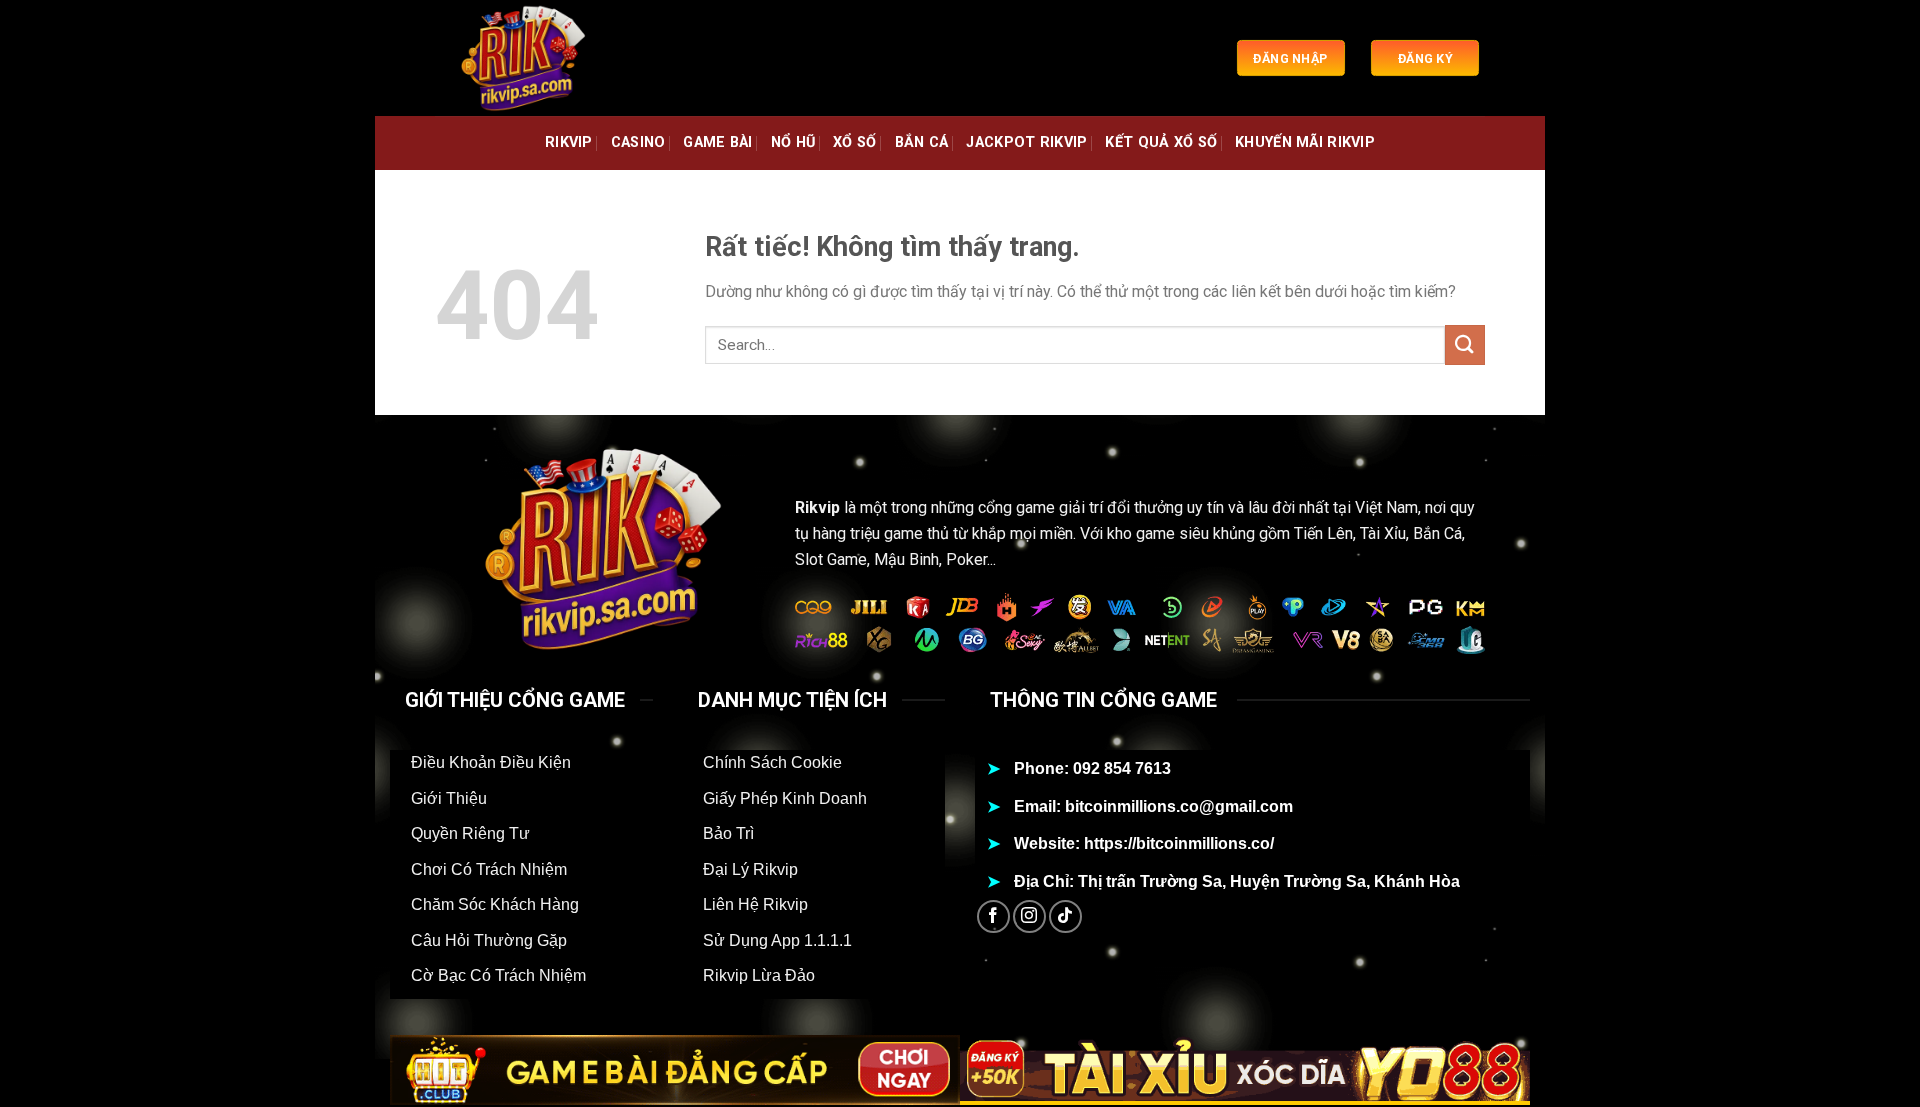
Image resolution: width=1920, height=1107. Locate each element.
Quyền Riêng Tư (470, 833)
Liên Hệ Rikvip (755, 904)
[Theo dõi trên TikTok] (1065, 916)
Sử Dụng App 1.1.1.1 (777, 940)
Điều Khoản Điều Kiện (491, 762)
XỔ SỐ (854, 142)
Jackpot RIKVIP (1026, 142)
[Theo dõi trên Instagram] (1029, 916)
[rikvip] (535, 58)
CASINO (638, 142)
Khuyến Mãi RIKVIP (1305, 142)
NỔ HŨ (793, 142)
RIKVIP (569, 142)
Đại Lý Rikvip (750, 869)
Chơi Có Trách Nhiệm (489, 869)
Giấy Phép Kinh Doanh (785, 798)
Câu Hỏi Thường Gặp (489, 940)
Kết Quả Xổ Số (1161, 142)
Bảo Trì (728, 833)
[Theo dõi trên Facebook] (993, 916)
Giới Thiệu (449, 798)
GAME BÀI (717, 142)
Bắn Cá (922, 142)
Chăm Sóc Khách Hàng (495, 904)
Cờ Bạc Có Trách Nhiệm (498, 975)
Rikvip (817, 507)
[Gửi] (1465, 344)
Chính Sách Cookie (772, 762)
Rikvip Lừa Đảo (759, 975)
